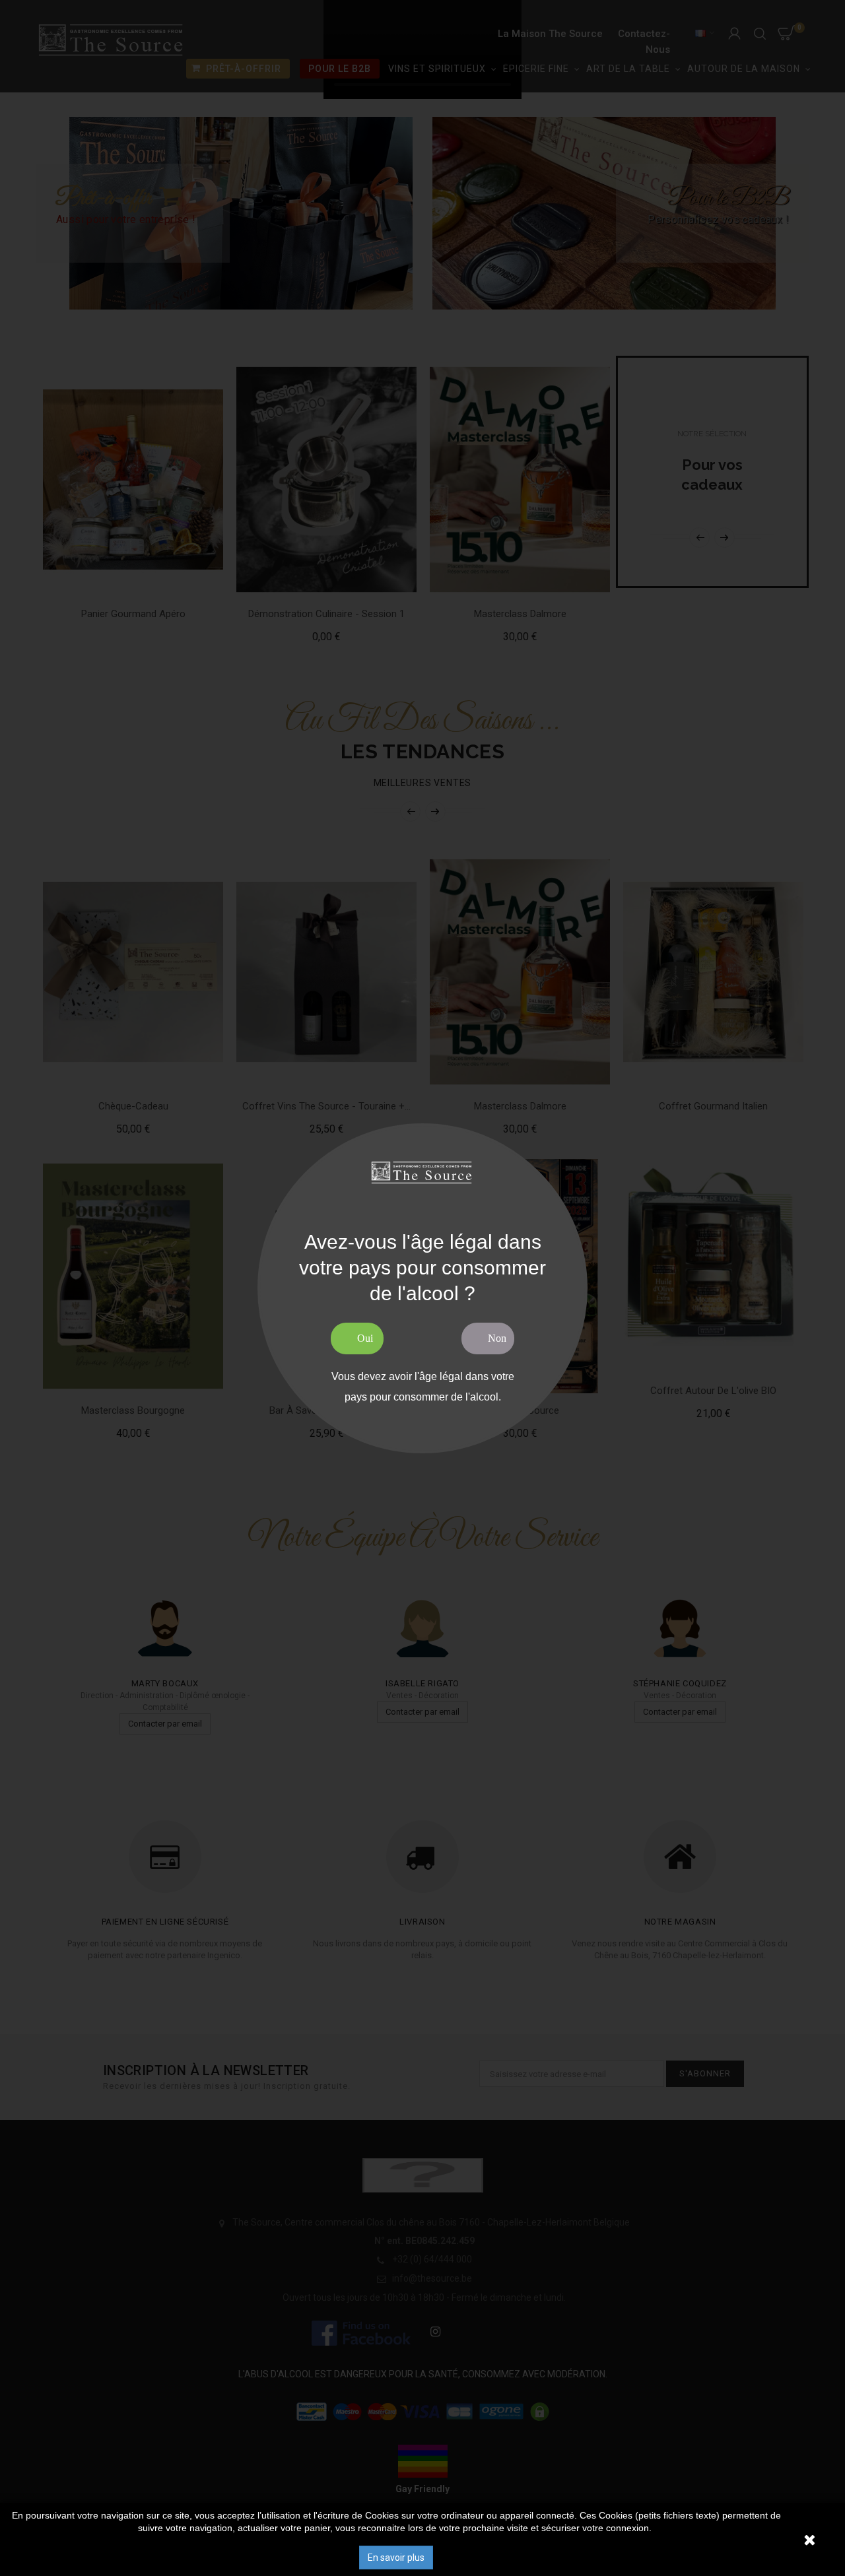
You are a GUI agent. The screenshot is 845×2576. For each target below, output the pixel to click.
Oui (365, 1338)
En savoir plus (396, 2558)
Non (497, 1338)
